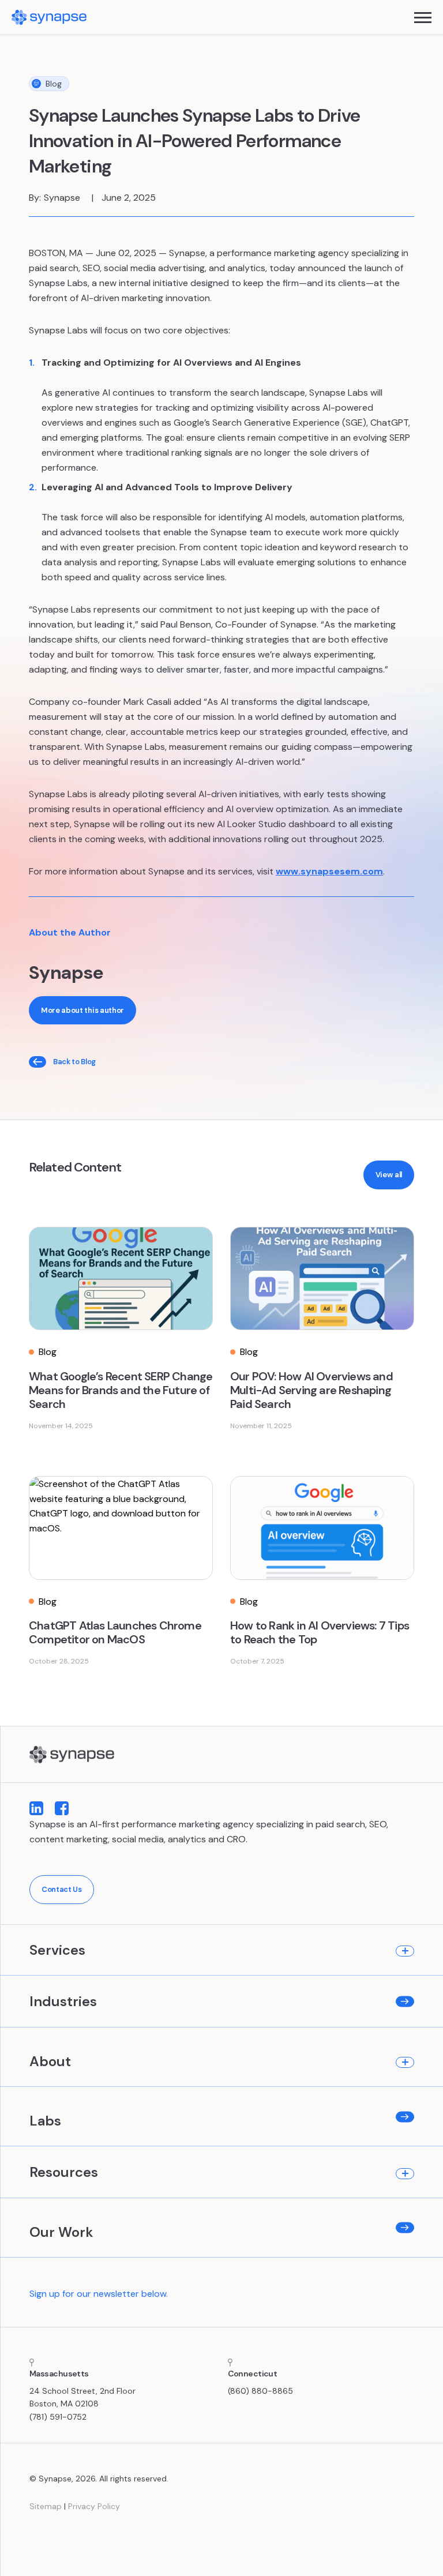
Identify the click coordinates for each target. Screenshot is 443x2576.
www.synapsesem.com (329, 871)
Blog (54, 84)
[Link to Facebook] (62, 1809)
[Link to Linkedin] (36, 1809)
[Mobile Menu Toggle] (423, 18)
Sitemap (46, 2506)
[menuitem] (222, 1950)
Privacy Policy (94, 2506)
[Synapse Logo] (72, 1755)
